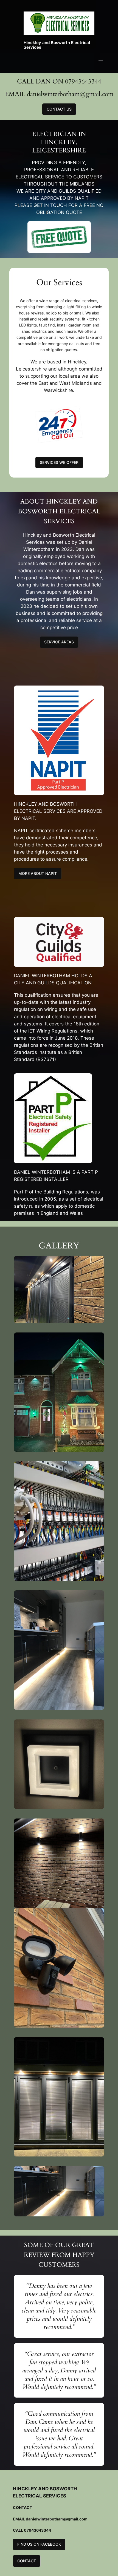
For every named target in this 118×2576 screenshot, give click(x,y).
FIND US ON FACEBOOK (39, 2544)
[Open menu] (101, 62)
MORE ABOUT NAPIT (38, 873)
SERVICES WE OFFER (59, 462)
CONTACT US (59, 109)
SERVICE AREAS (59, 642)
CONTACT (27, 2561)
